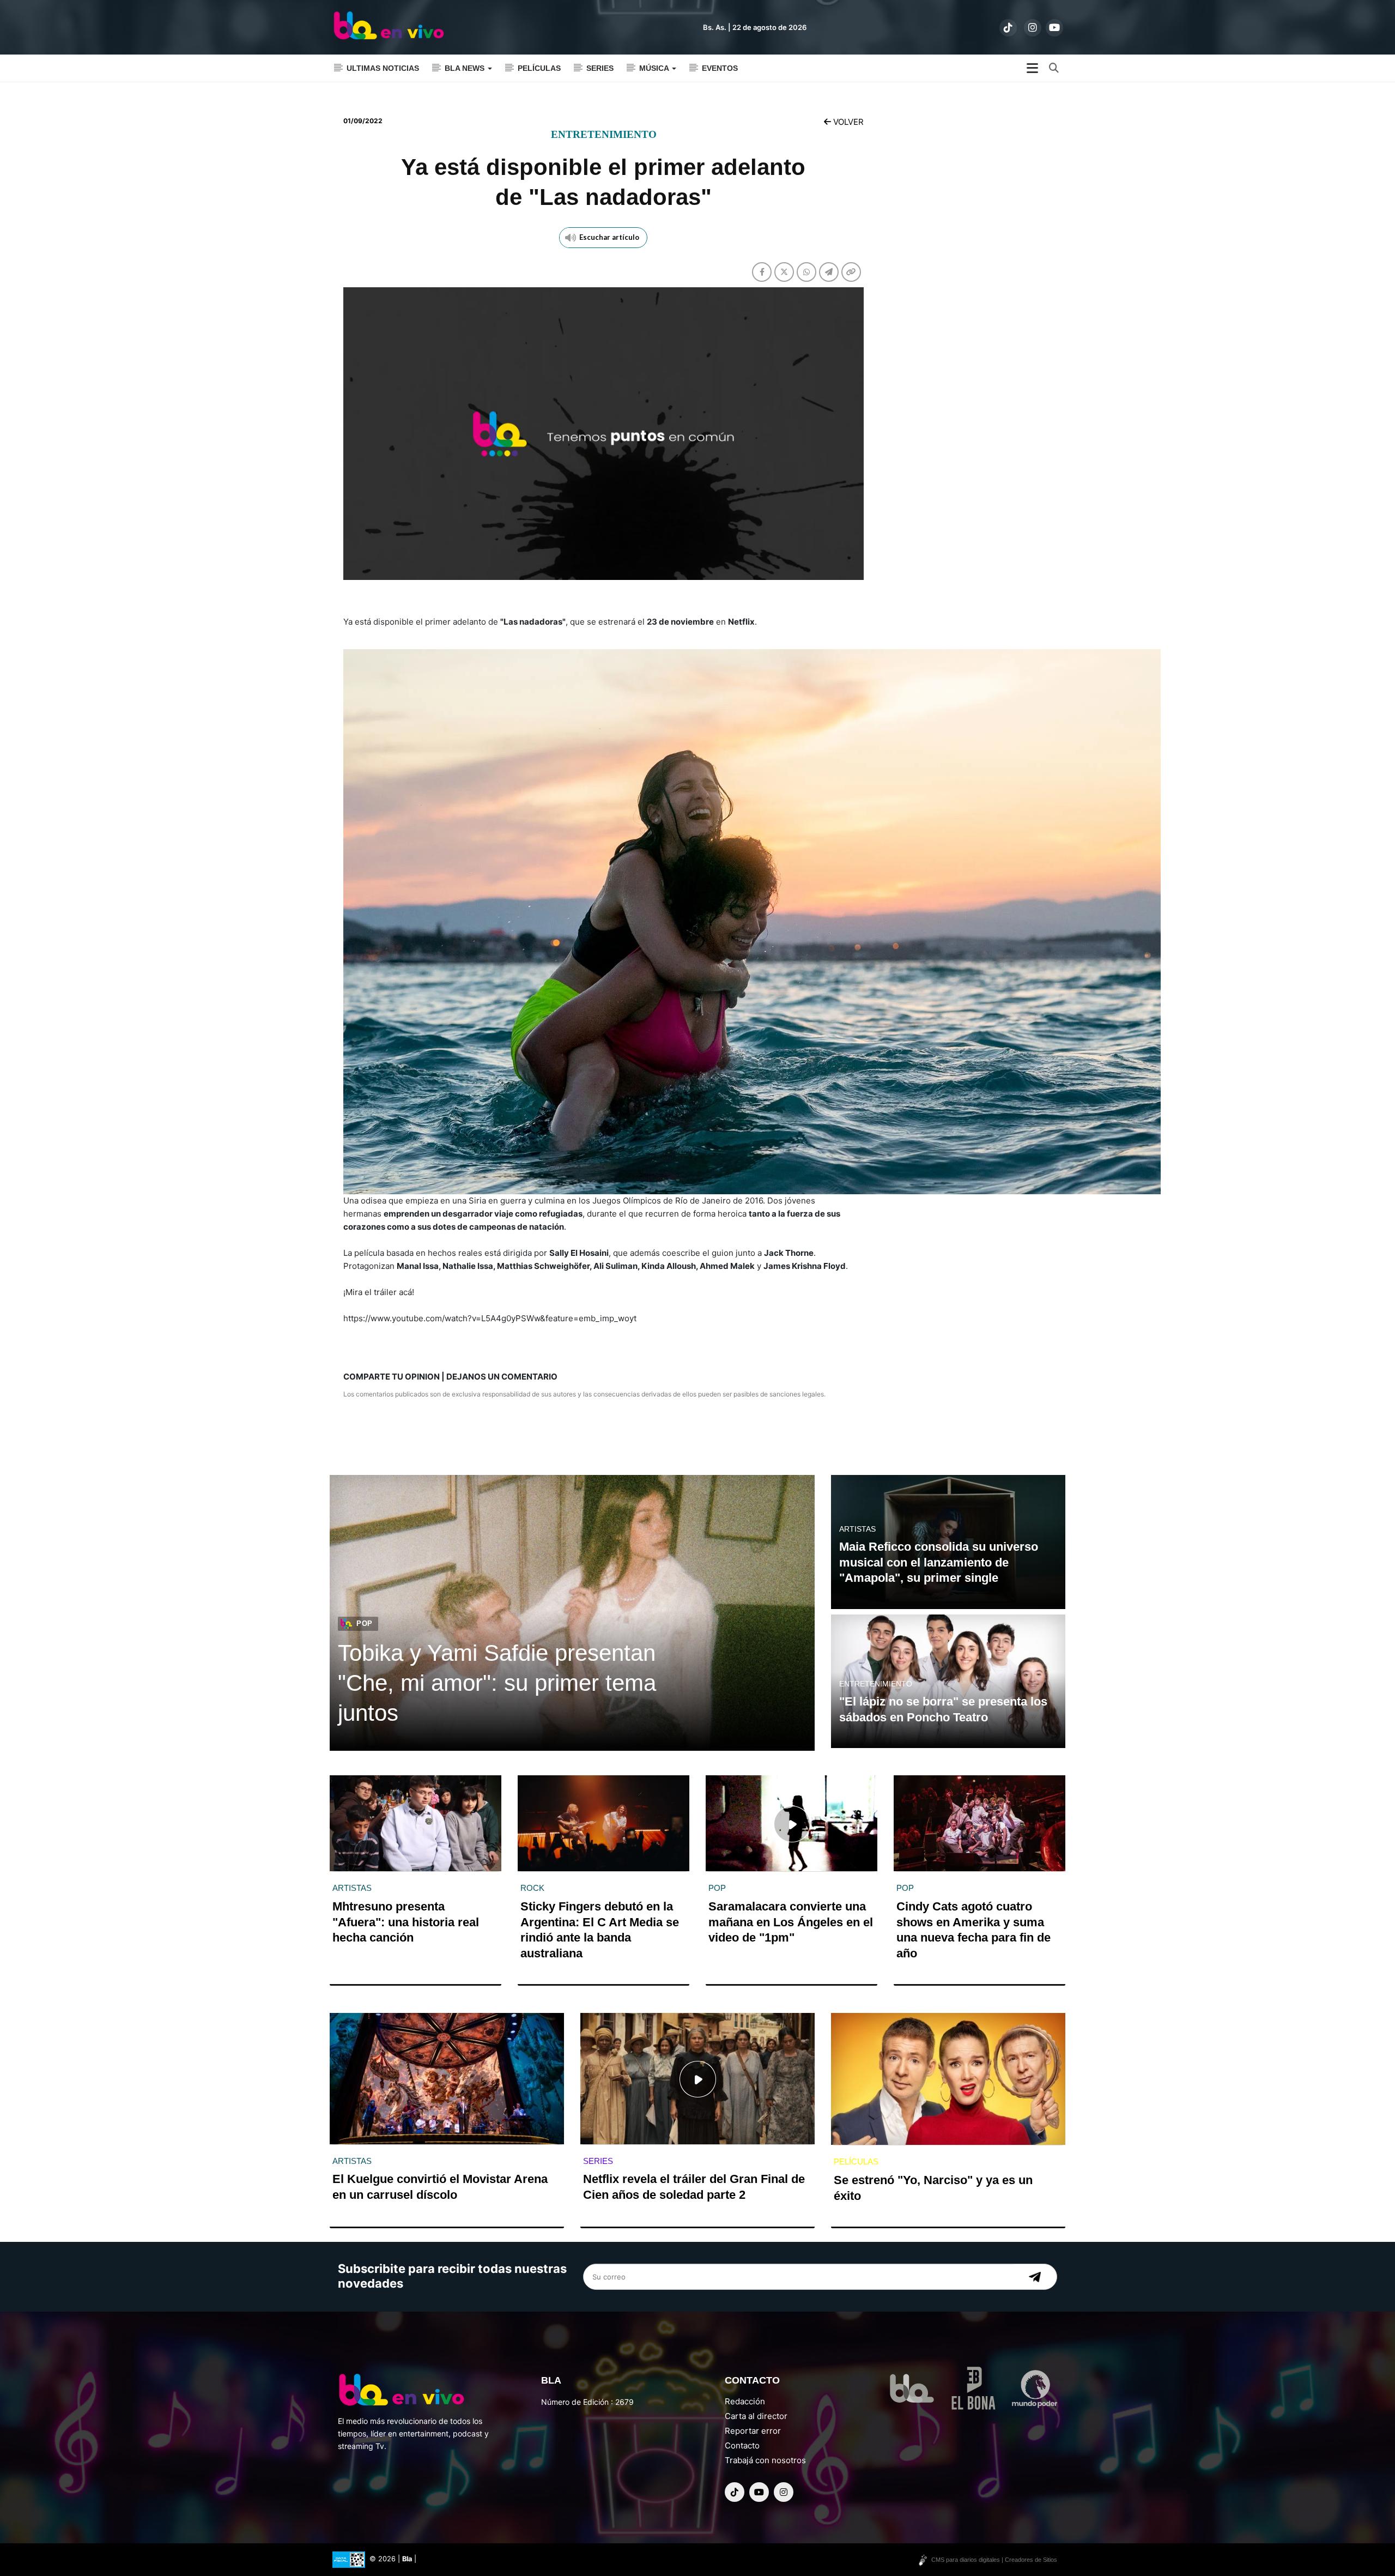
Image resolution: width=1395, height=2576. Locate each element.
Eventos (720, 68)
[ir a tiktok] (1008, 28)
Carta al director (756, 2416)
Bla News (466, 68)
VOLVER (847, 122)
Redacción (745, 2401)
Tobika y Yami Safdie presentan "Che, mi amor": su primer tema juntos (497, 1683)
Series (600, 68)
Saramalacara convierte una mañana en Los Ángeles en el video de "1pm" (791, 1922)
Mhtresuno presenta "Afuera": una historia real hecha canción (406, 1922)
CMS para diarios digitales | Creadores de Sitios (994, 2560)
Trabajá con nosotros (765, 2460)
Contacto (742, 2445)
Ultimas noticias (383, 68)
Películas (539, 68)
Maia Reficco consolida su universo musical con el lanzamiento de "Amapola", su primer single (939, 1562)
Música (655, 68)
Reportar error (753, 2431)
